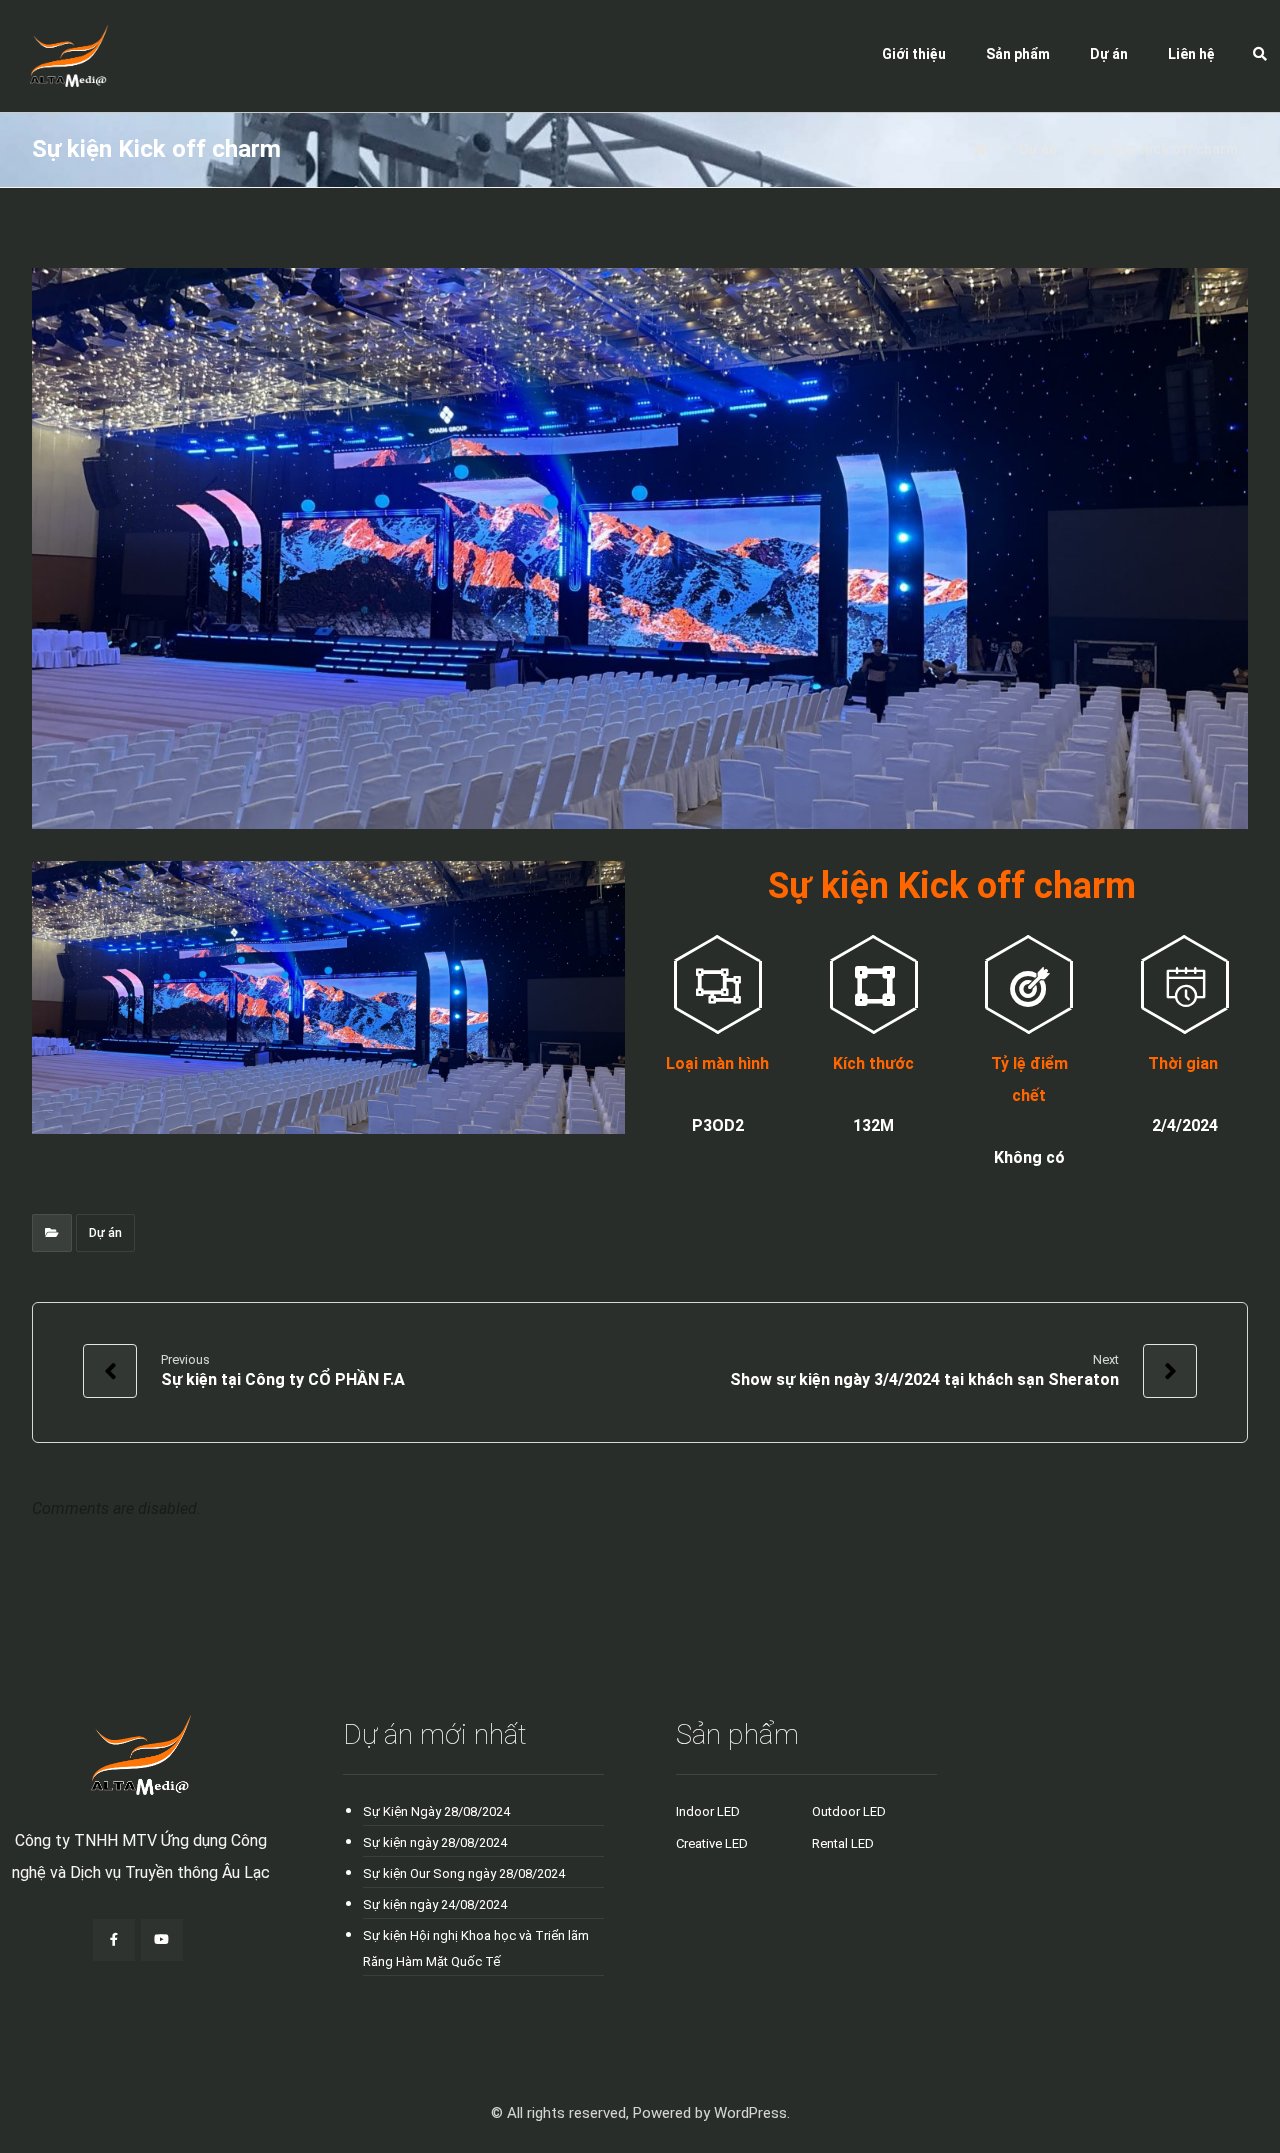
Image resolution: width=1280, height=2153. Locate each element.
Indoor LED (708, 1811)
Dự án (105, 1233)
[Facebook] (114, 1940)
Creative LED (712, 1843)
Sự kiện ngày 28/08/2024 (435, 1842)
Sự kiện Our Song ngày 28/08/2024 (464, 1873)
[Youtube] (162, 1940)
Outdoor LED (849, 1811)
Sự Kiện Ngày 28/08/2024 (436, 1811)
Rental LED (843, 1843)
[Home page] (980, 149)
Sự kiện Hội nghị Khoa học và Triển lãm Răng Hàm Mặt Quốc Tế (476, 1948)
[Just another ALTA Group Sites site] (54, 56)
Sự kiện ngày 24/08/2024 (435, 1904)
